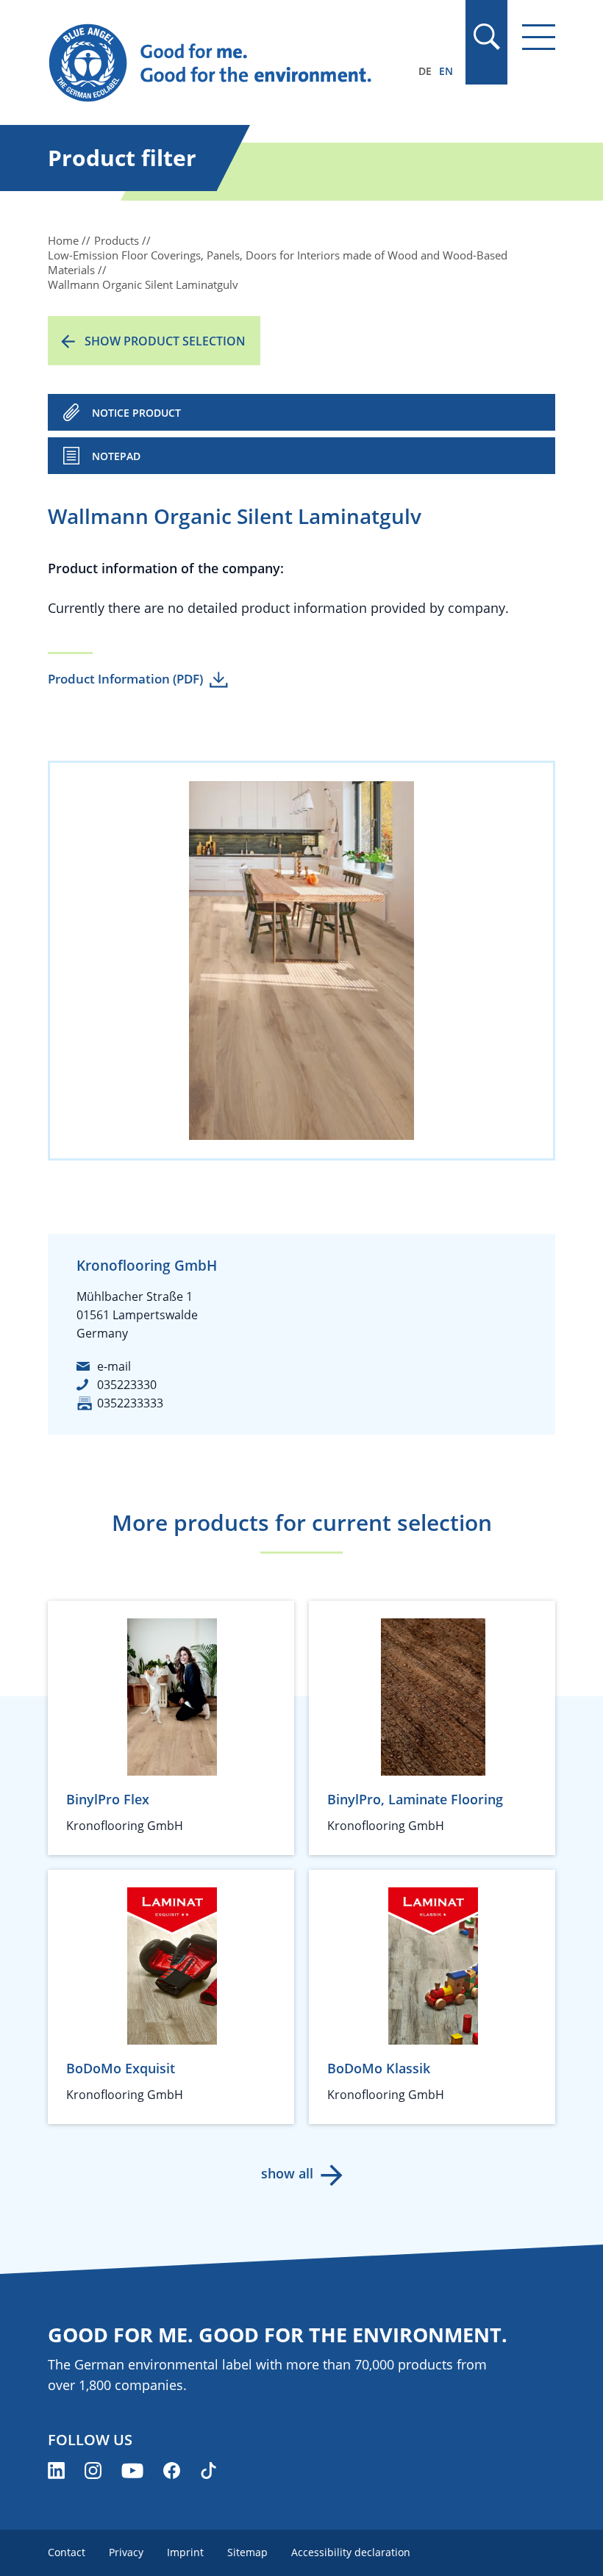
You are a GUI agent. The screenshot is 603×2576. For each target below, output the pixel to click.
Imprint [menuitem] (185, 2552)
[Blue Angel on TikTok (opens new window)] (208, 2471)
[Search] (486, 37)
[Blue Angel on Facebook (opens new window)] (172, 2471)
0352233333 (130, 1403)
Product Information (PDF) (125, 679)
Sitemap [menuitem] (247, 2552)
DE (425, 71)
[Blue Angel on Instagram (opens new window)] (93, 2471)
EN (446, 71)
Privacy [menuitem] (126, 2552)
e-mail (114, 1366)
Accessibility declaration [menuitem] (351, 2552)
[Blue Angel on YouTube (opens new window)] (132, 2471)
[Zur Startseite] (225, 63)
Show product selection (165, 341)
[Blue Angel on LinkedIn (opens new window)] (56, 2471)
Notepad (116, 456)
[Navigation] (539, 37)
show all (287, 2173)
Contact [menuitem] (67, 2552)
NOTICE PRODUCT (136, 413)
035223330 (127, 1385)
